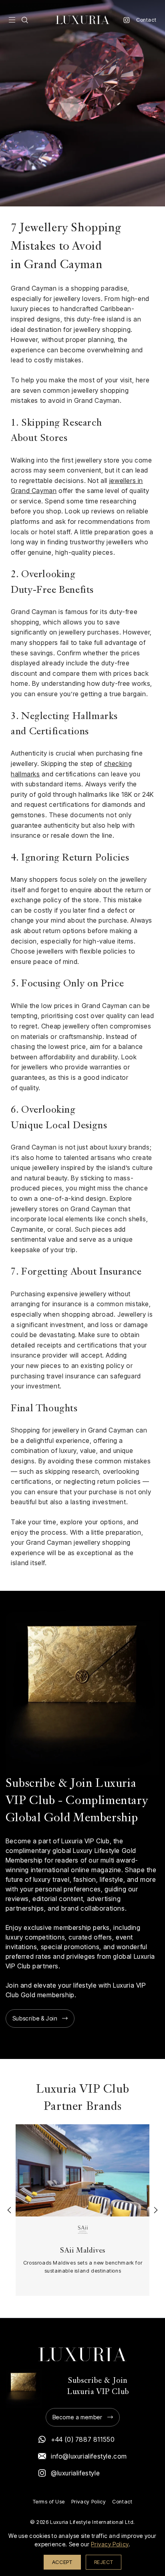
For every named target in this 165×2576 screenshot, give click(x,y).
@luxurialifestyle (75, 2473)
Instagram (127, 20)
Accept (62, 2562)
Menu (12, 20)
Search (25, 20)
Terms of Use (49, 2502)
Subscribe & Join (35, 2018)
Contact (146, 20)
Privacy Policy (89, 2502)
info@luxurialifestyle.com (89, 2456)
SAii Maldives (83, 2251)
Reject (104, 2562)
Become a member (77, 2417)
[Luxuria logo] (82, 20)
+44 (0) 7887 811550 (83, 2439)
